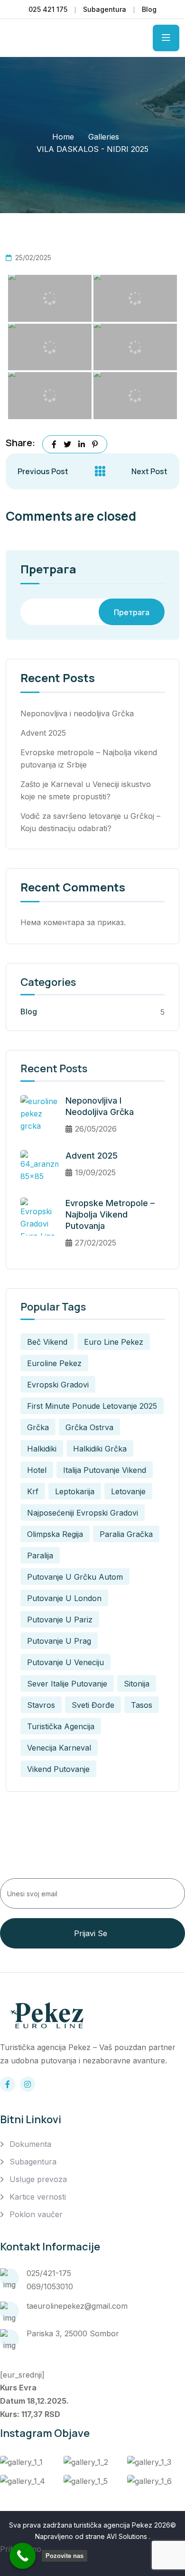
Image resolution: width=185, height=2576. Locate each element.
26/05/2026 (96, 1129)
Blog (149, 9)
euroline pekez (54, 1363)
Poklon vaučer (36, 2214)
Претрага (48, 570)
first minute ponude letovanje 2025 (92, 1406)
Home (63, 137)
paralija (40, 1555)
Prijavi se (91, 1933)
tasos (142, 1705)
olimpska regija (55, 1534)
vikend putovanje (58, 1769)
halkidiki (42, 1449)
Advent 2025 (43, 733)
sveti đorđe (93, 1705)
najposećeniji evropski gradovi (83, 1513)
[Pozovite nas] (23, 2556)
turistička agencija (61, 1726)
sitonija (137, 1684)
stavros (41, 1705)
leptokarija (75, 1491)
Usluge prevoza (38, 2179)
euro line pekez (114, 1342)
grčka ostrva (89, 1427)
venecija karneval (59, 1748)
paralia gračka (126, 1534)
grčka (38, 1427)
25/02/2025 (33, 258)
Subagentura (105, 9)
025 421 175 (48, 9)
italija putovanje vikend (105, 1470)
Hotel (37, 1470)
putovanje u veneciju (65, 1662)
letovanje (128, 1491)
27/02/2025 (96, 1243)
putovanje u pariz (60, 1620)
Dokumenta (30, 2144)
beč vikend (47, 1342)
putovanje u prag (59, 1641)
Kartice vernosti (38, 2197)
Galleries (104, 137)
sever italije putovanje (67, 1684)
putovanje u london (64, 1598)
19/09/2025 (95, 1172)
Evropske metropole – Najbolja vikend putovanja (110, 1214)
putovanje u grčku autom (75, 1577)
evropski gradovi (58, 1385)
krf (33, 1491)
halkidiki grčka (100, 1449)
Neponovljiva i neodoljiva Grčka (77, 713)
